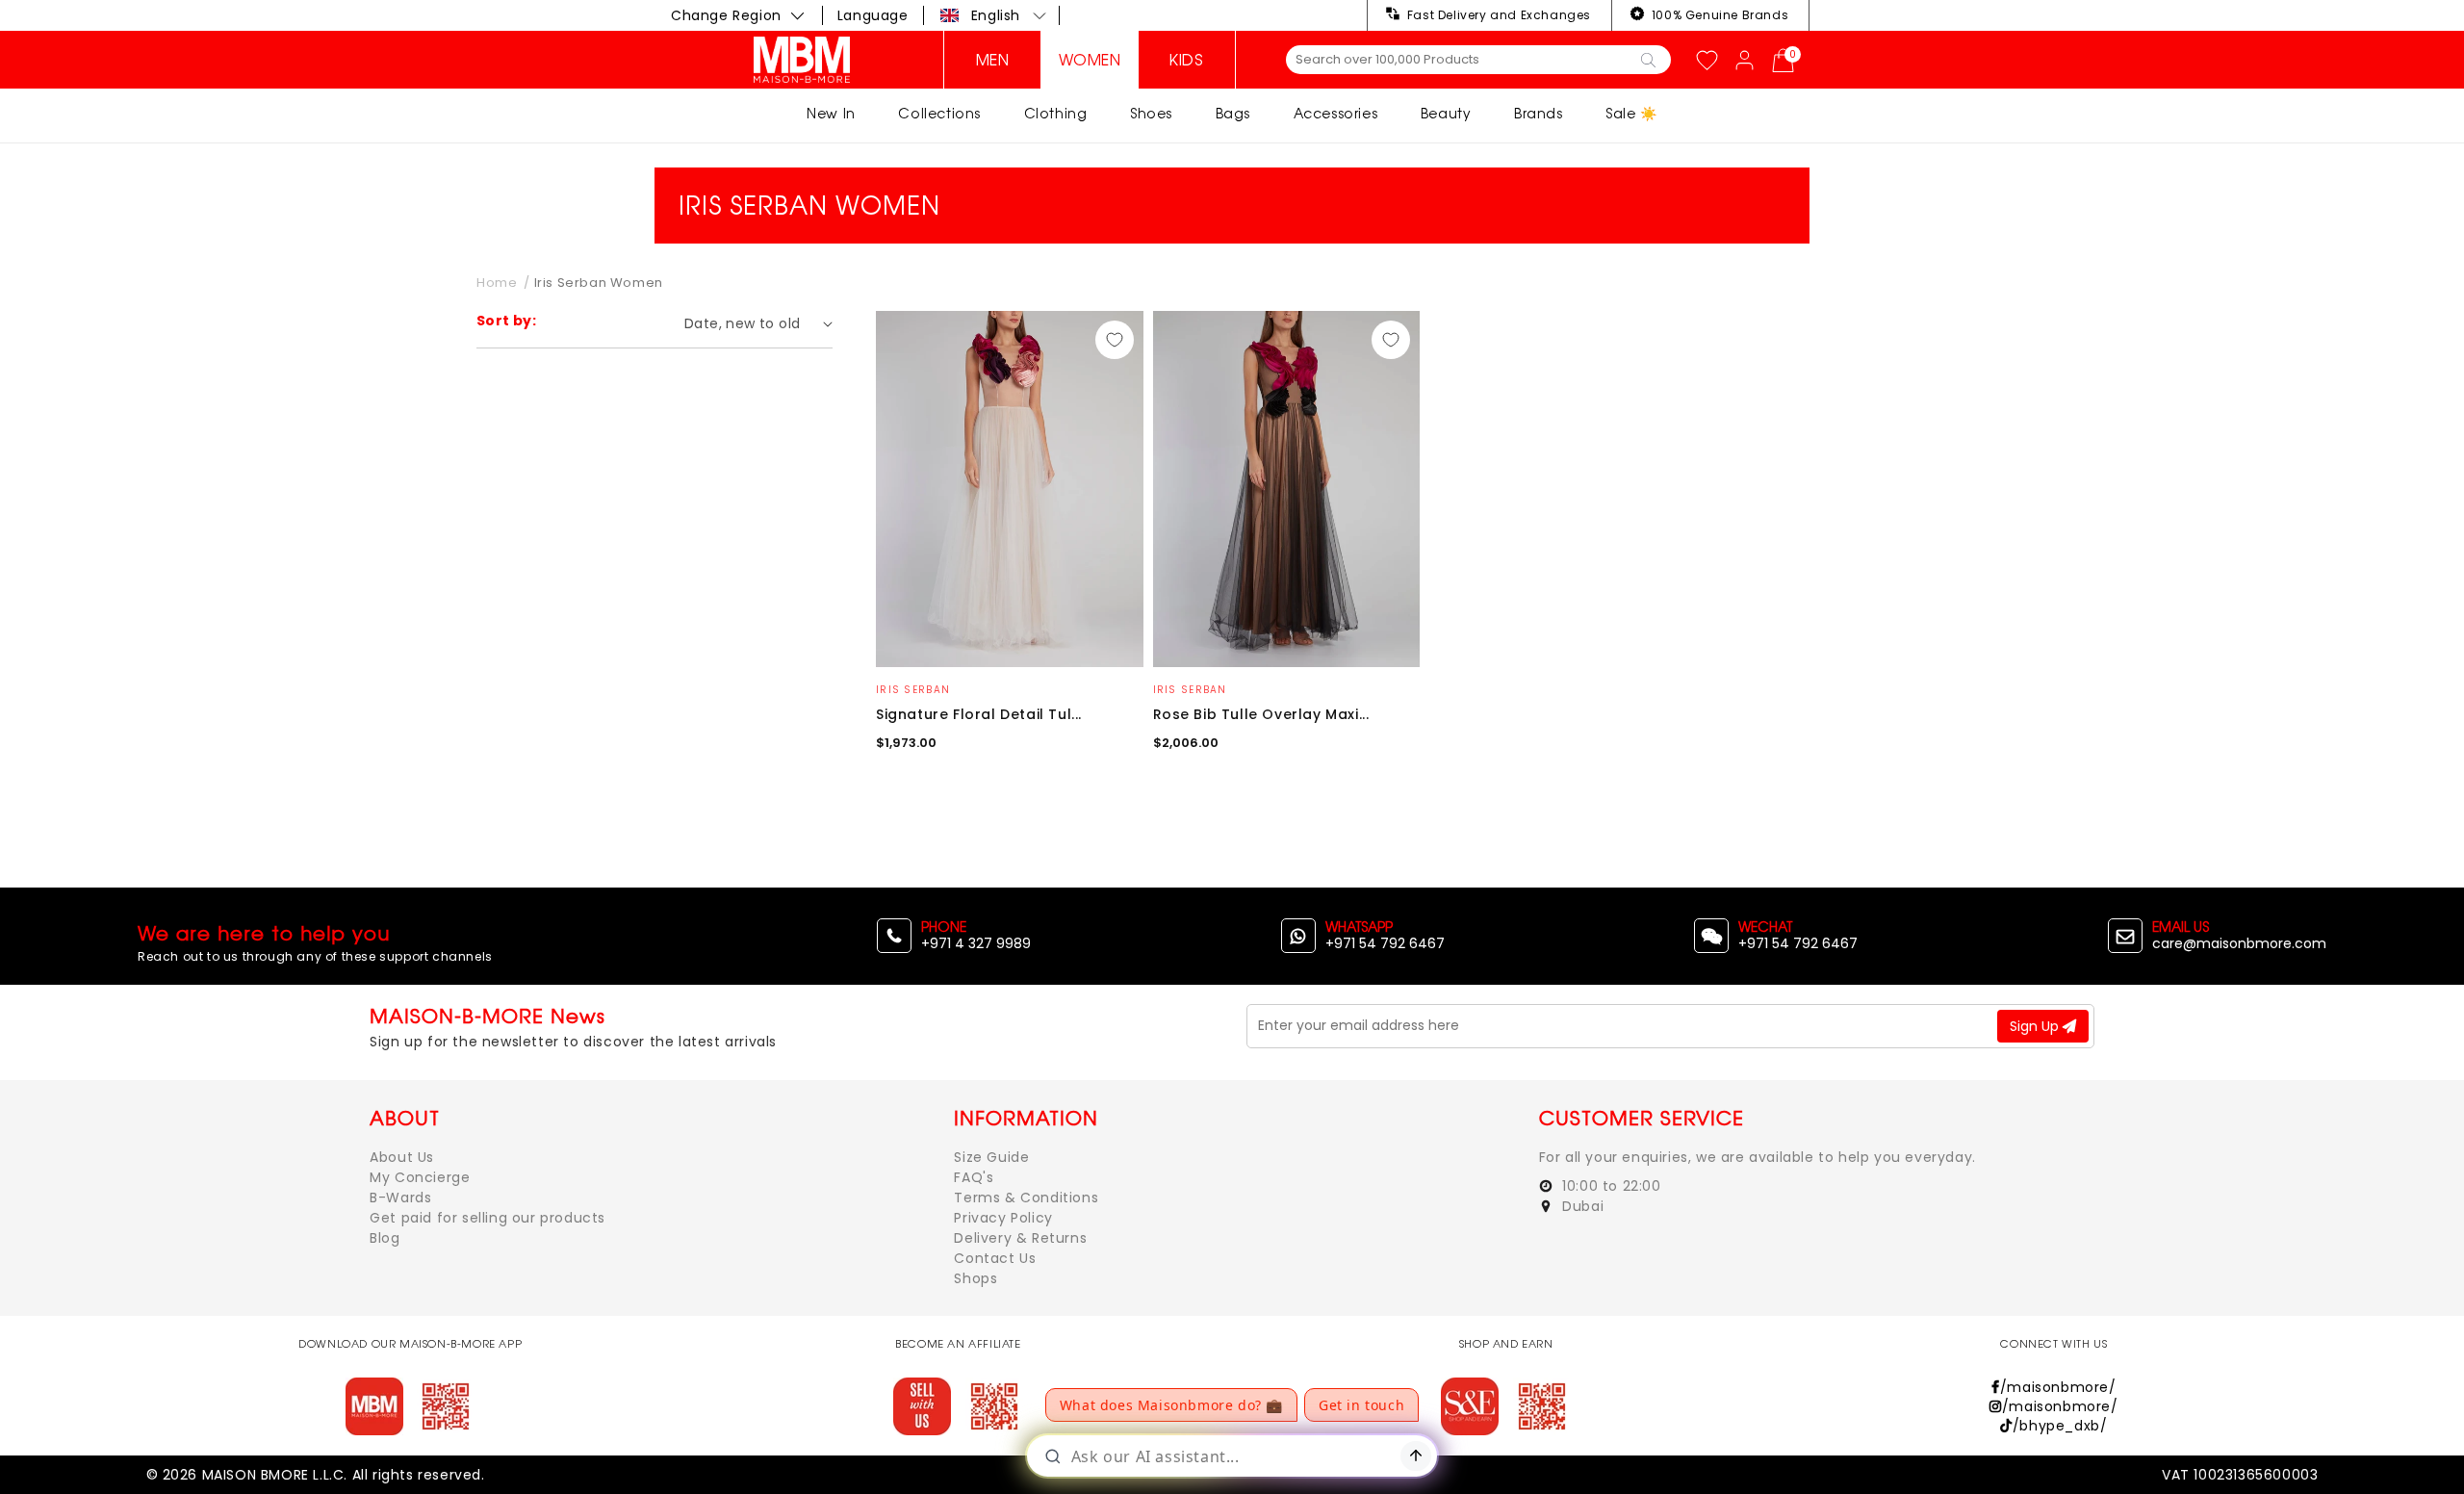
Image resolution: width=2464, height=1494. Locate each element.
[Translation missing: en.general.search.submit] (1648, 59)
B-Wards (400, 1198)
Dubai (1581, 1206)
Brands (1539, 113)
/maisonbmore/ (2058, 1387)
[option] (1010, 489)
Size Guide (991, 1157)
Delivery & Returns (1020, 1238)
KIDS (1186, 60)
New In (831, 113)
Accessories (1336, 113)
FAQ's (974, 1177)
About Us (402, 1157)
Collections (939, 113)
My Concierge (420, 1177)
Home (497, 283)
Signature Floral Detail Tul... (979, 714)
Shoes (1151, 113)
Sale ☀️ (1631, 113)
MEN (993, 60)
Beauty (1446, 113)
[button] (994, 15)
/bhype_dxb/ (2060, 1426)
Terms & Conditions (1026, 1198)
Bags (1233, 113)
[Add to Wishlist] (1115, 340)
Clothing (1056, 113)
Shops (975, 1278)
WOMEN (1090, 60)
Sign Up (2036, 1026)
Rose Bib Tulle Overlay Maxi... (1261, 714)
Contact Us (995, 1258)
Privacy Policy (1003, 1218)
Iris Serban (913, 690)
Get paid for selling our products (488, 1218)
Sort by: (506, 321)
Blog (385, 1238)
